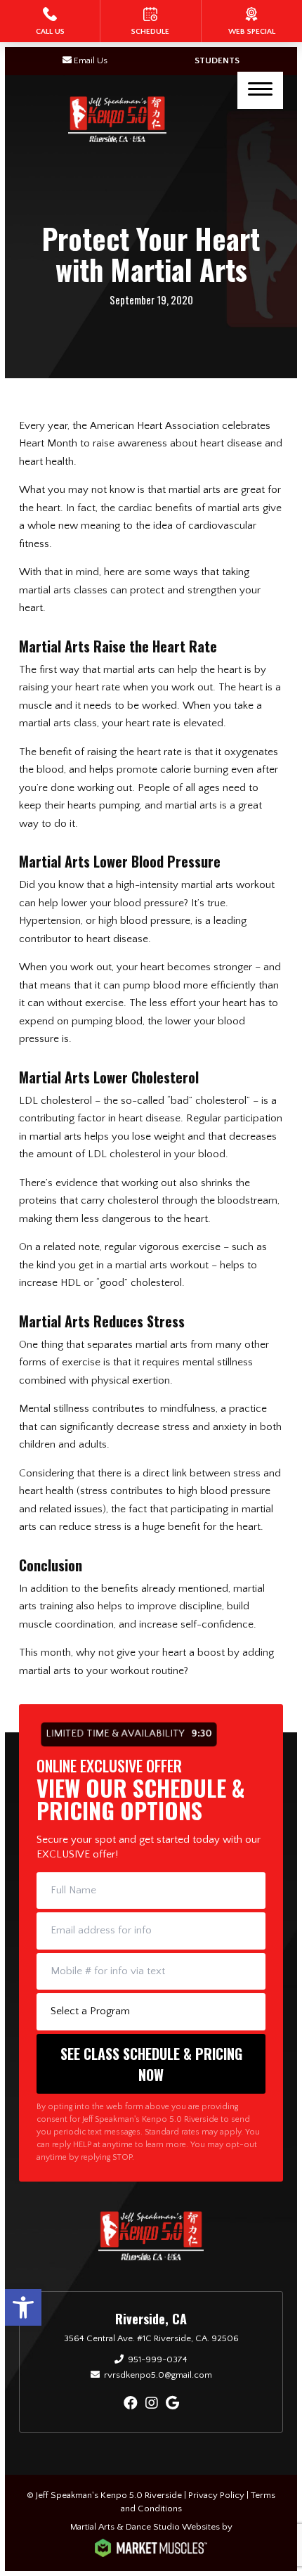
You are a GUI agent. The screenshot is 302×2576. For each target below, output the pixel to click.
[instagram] (152, 2404)
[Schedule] (150, 21)
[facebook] (131, 2404)
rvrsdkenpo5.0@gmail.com (158, 2375)
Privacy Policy (216, 2495)
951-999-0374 (158, 2359)
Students (217, 60)
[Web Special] (252, 21)
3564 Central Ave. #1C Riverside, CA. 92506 (151, 2338)
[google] (172, 2404)
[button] (23, 2307)
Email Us (91, 60)
